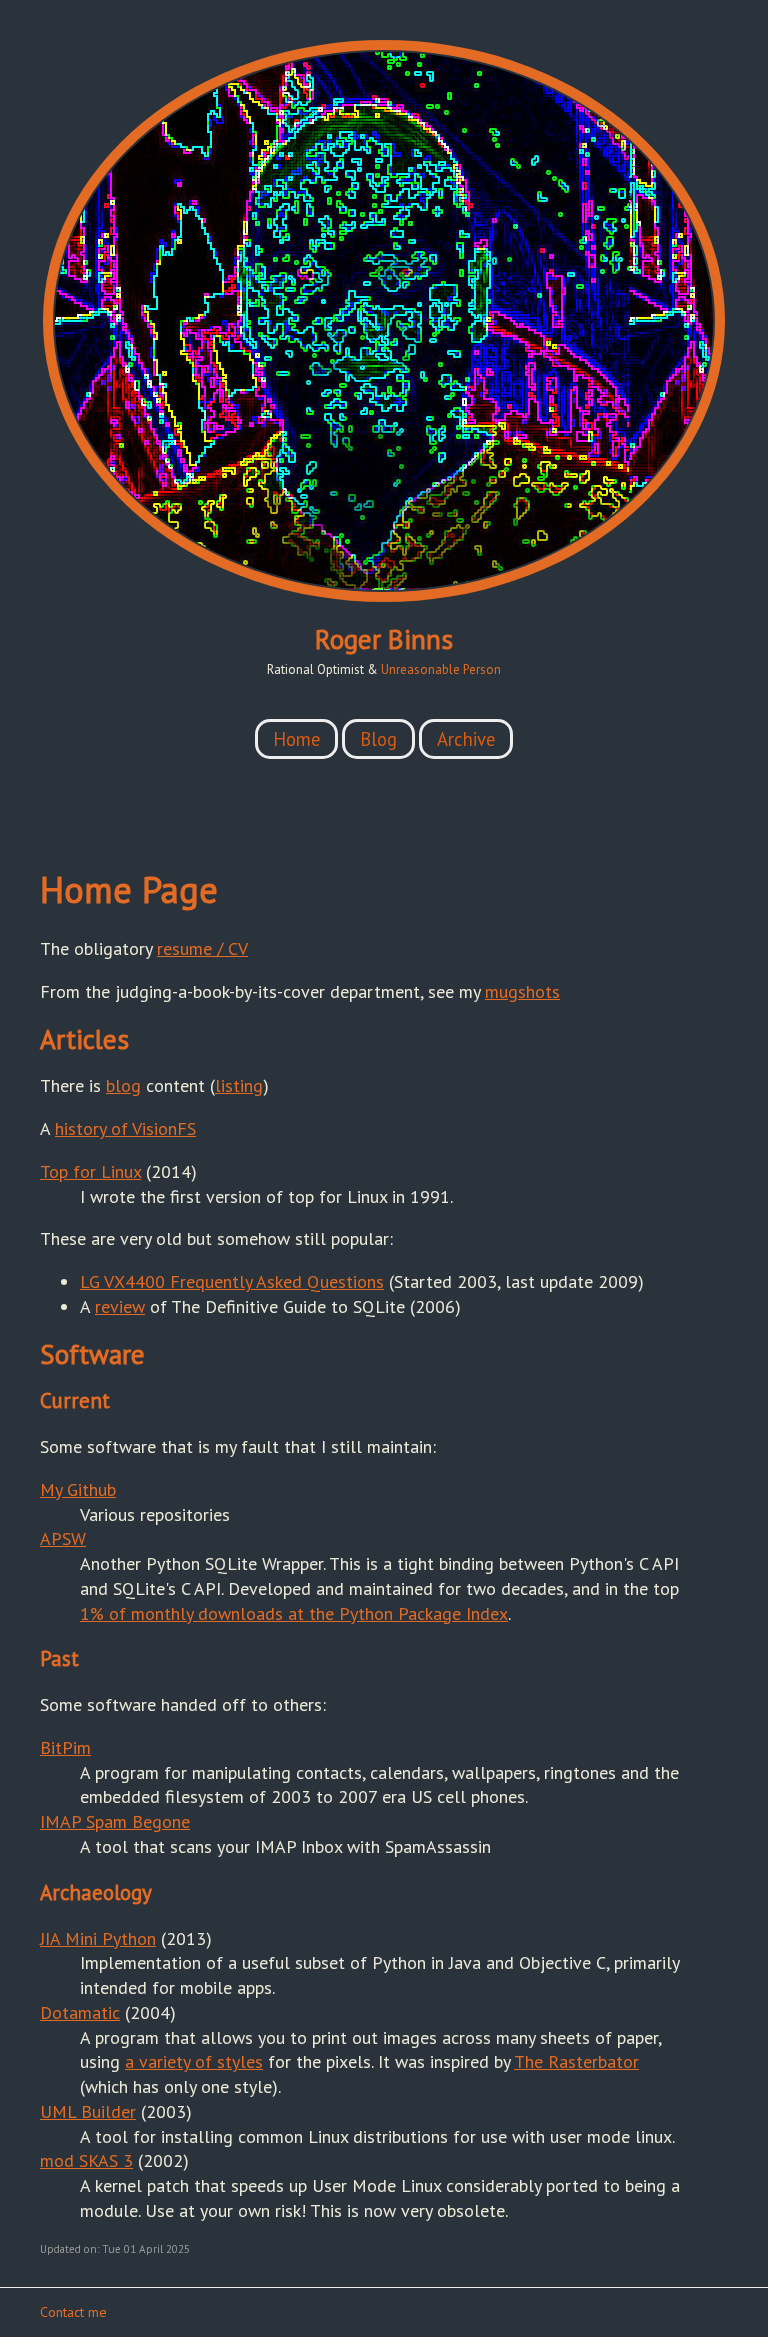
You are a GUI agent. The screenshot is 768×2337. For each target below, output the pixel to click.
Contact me (73, 2312)
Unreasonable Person (441, 669)
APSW (63, 1538)
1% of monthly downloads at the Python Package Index (294, 1613)
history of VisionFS (125, 1128)
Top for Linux (90, 1171)
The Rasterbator (576, 2061)
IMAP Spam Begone (115, 1821)
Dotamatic (80, 2012)
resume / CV (202, 948)
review (120, 1306)
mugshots (522, 991)
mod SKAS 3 (86, 2160)
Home (296, 739)
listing (239, 1085)
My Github (78, 1489)
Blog (378, 739)
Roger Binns (384, 639)
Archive (466, 739)
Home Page (129, 889)
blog (123, 1085)
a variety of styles (194, 2061)
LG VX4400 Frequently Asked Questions (232, 1281)
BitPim (65, 1747)
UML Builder (88, 2111)
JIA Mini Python (98, 1938)
